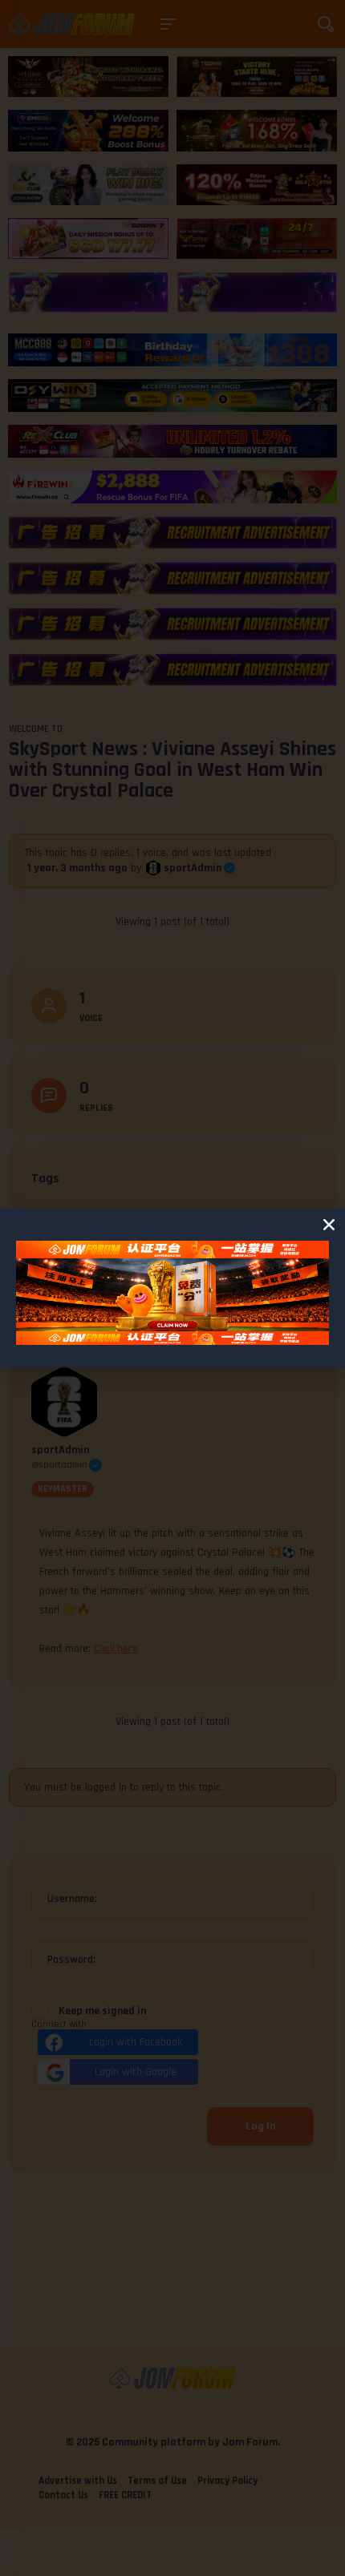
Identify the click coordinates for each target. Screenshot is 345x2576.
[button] (329, 1225)
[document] (172, 1288)
